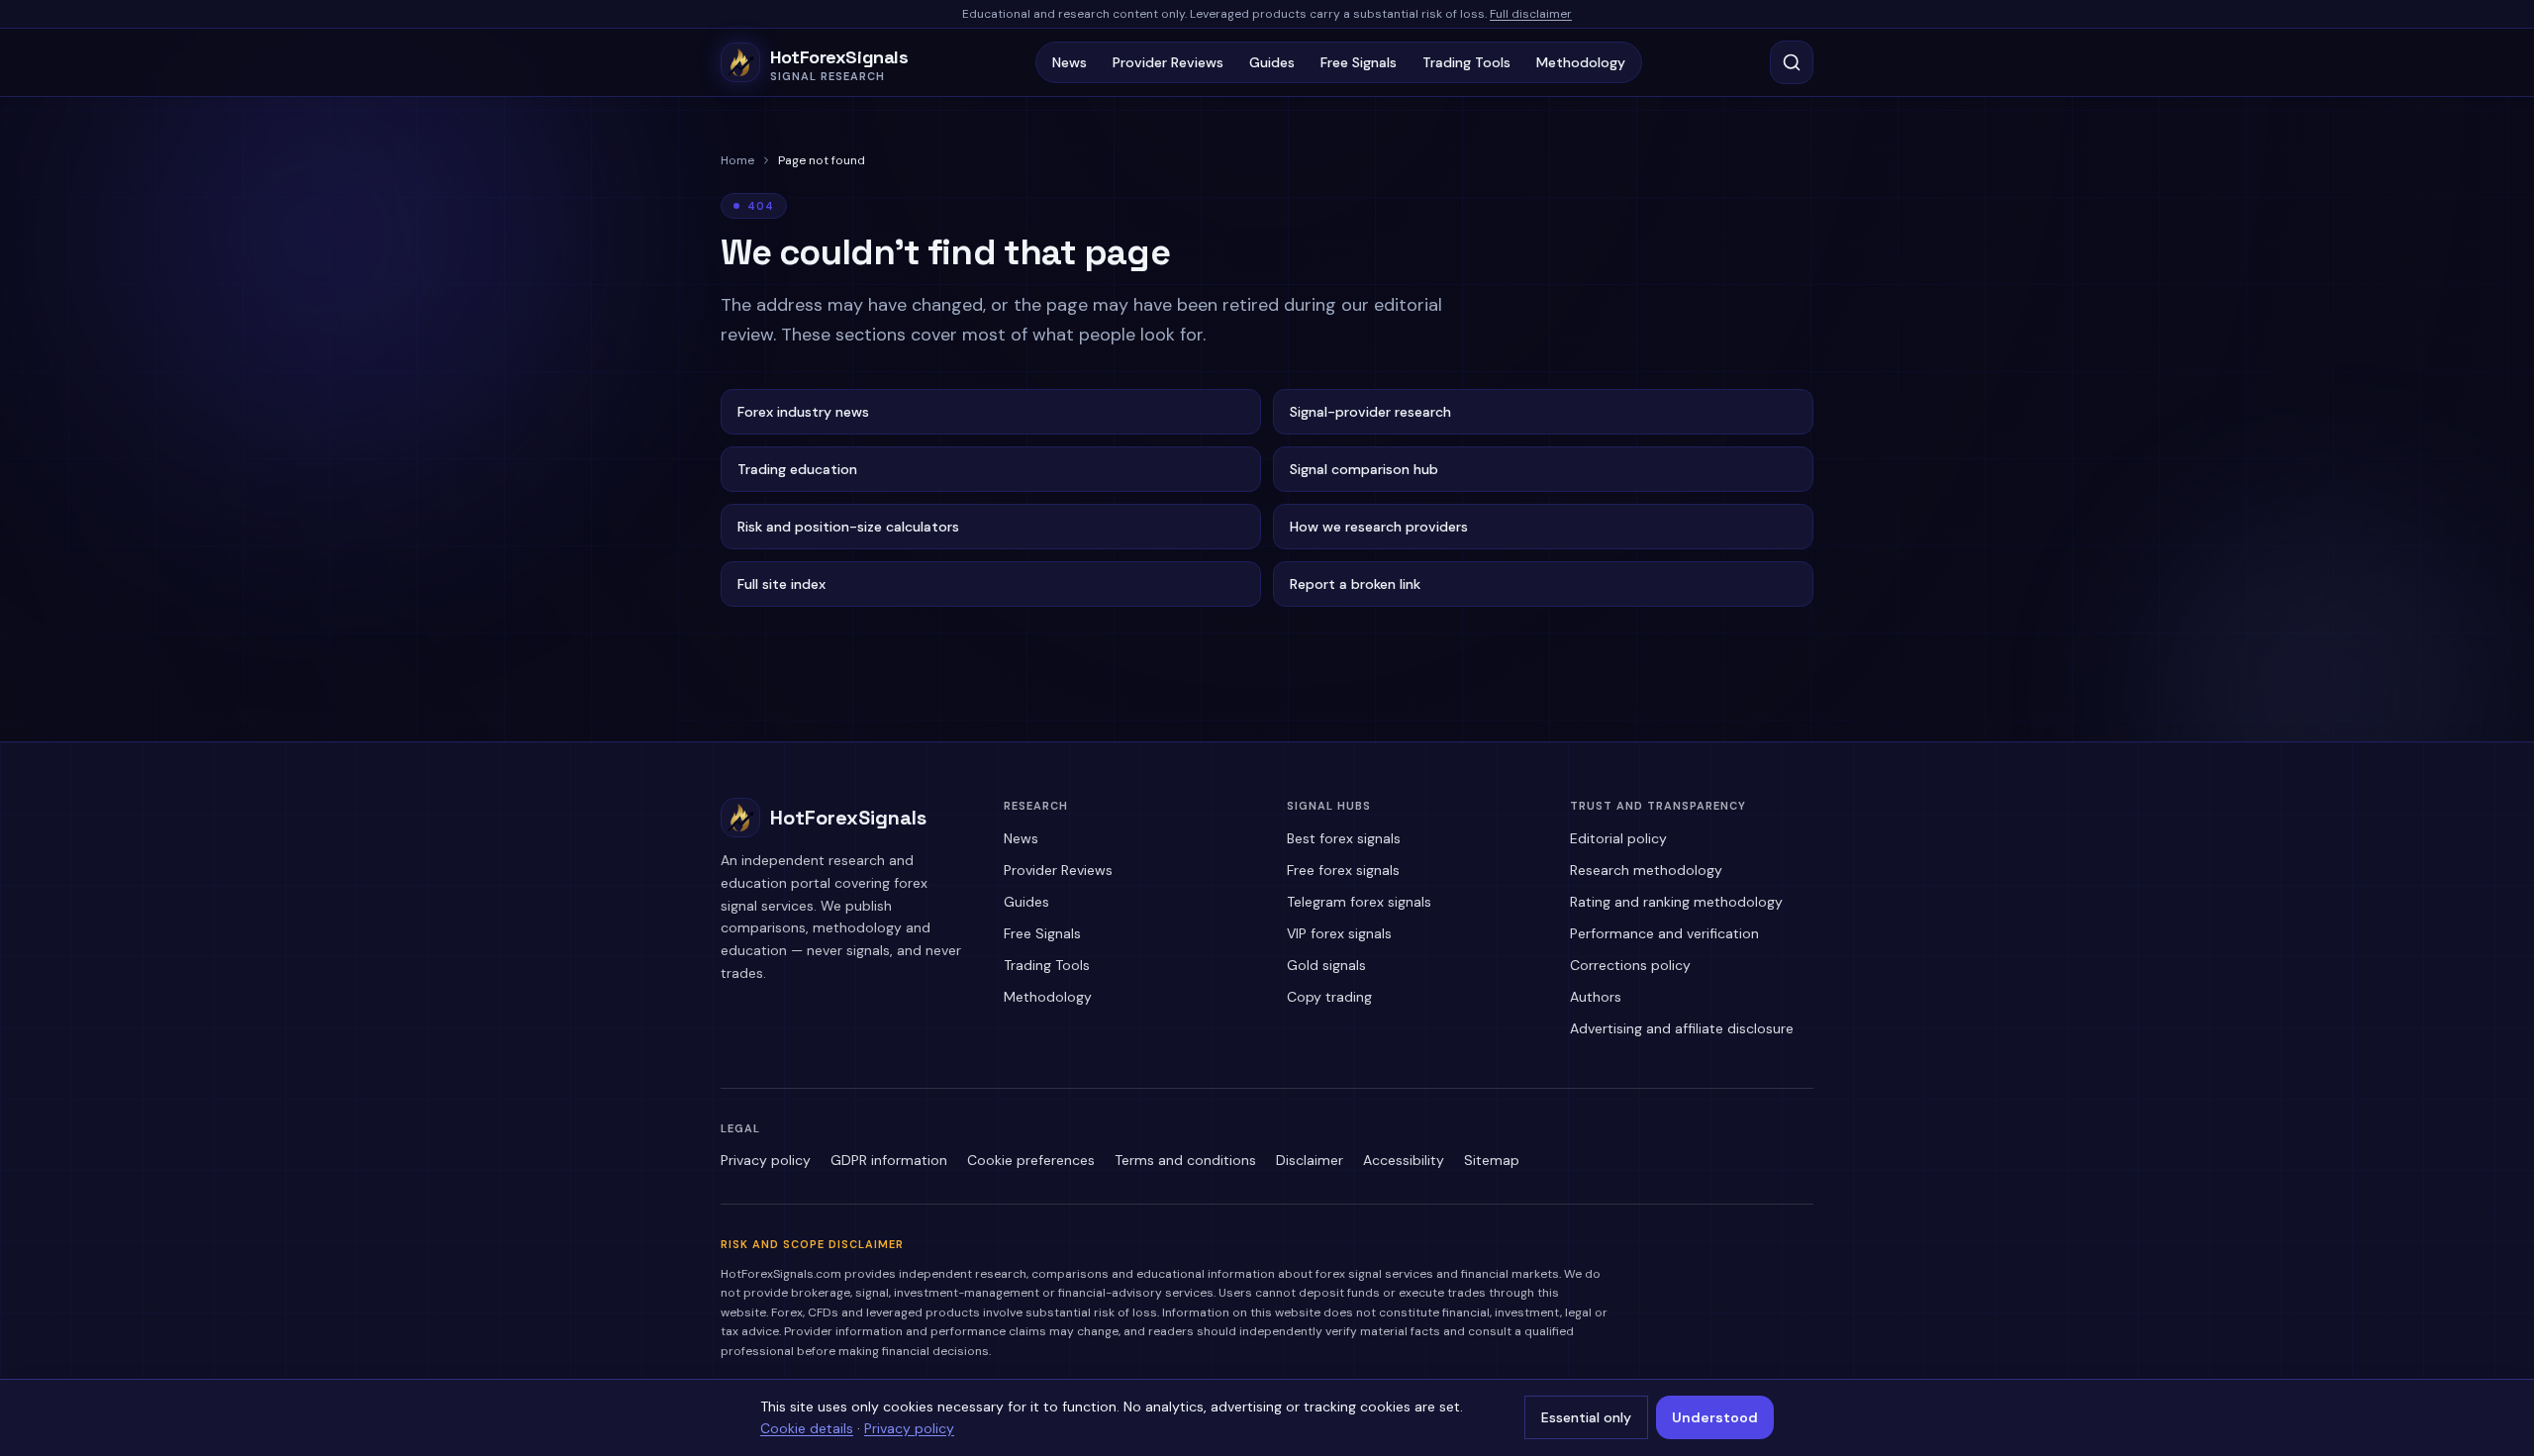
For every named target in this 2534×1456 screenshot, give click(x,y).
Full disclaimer (1531, 14)
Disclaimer (1310, 1160)
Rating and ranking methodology (1676, 902)
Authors (1596, 997)
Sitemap (1492, 1160)
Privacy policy (766, 1160)
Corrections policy (1630, 965)
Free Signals (1359, 62)
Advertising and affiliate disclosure (1682, 1028)
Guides (1272, 62)
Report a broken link (1355, 584)
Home (737, 160)
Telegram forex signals (1359, 902)
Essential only (1586, 1417)
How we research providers (1379, 527)
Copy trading (1329, 997)
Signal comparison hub (1364, 469)
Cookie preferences (1031, 1160)
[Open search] (1792, 62)
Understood (1715, 1417)
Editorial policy (1618, 838)
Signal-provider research (1370, 412)
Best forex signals (1344, 838)
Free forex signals (1343, 870)
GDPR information (889, 1160)
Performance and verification (1664, 933)
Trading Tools (1466, 62)
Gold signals (1326, 965)
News (1070, 62)
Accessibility (1404, 1160)
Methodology (1581, 62)
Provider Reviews (1168, 62)
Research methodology (1646, 870)
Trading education (797, 469)
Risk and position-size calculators (848, 527)
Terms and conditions (1185, 1160)
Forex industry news (803, 412)
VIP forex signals (1339, 933)
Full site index (781, 584)
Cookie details (807, 1428)
